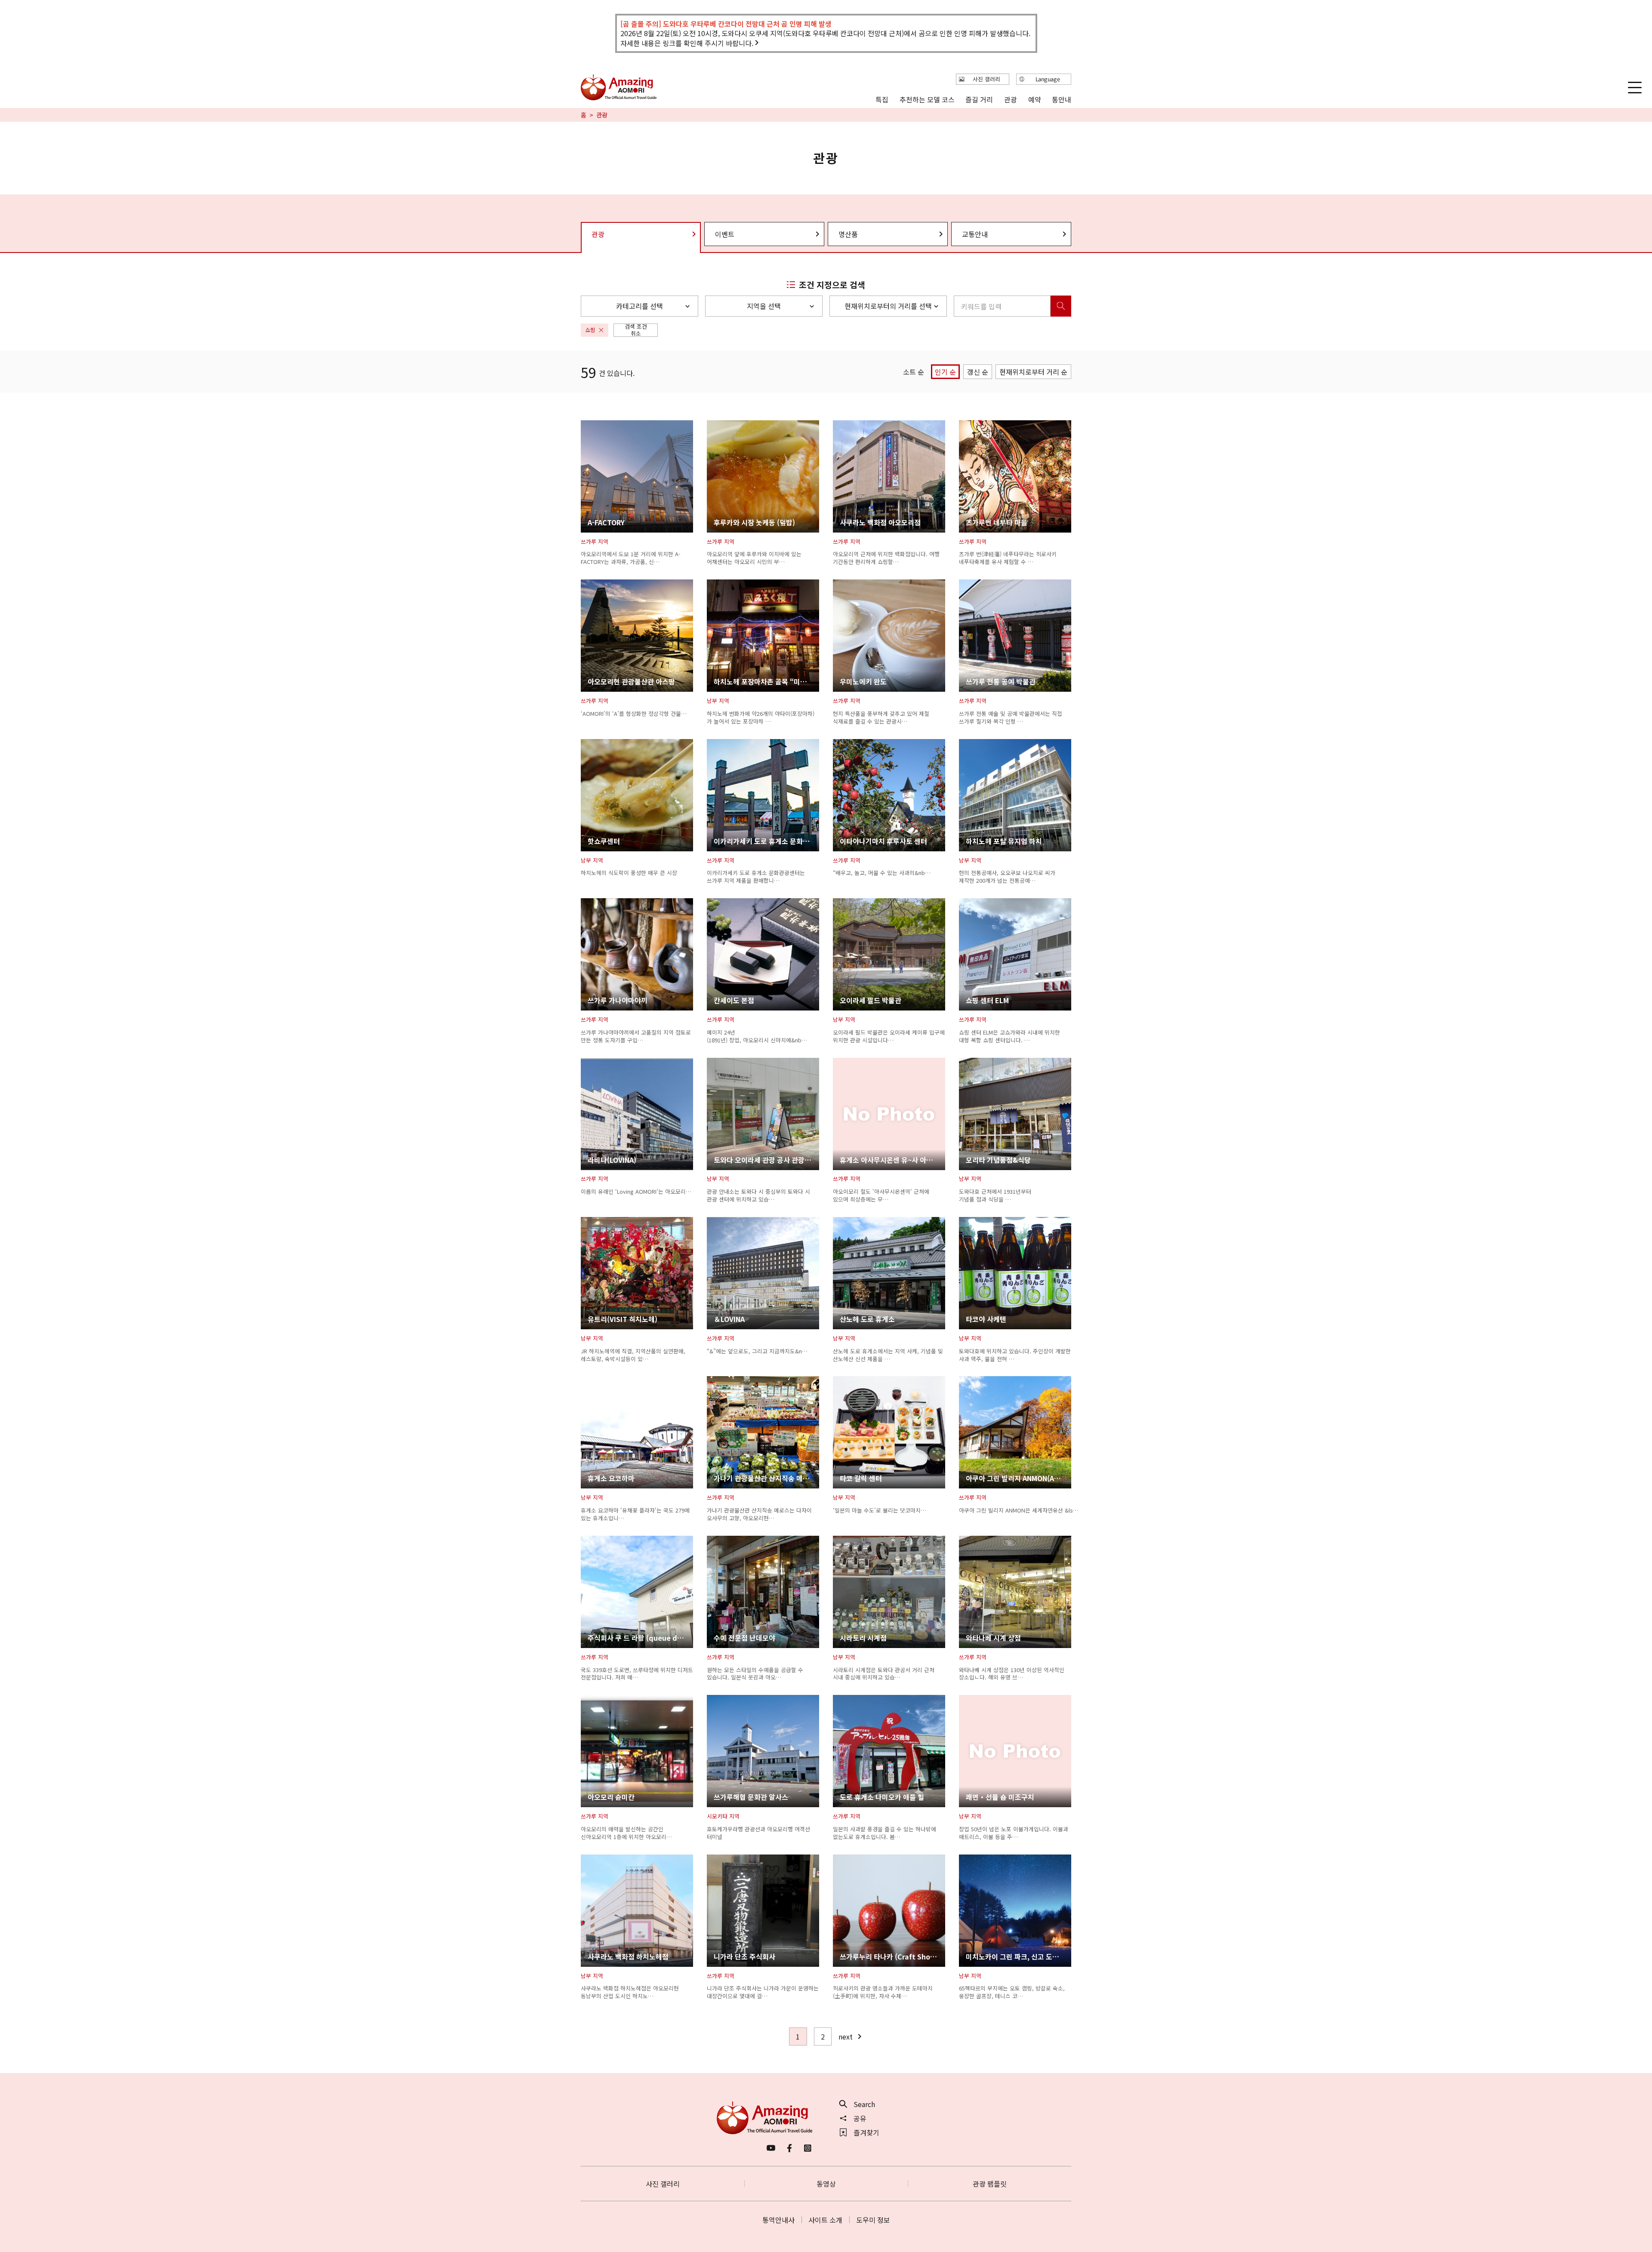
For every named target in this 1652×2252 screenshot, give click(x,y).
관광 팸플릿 (990, 2184)
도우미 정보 (873, 2220)
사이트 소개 (825, 2220)
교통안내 (975, 234)
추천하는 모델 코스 (927, 99)
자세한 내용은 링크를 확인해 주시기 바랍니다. (687, 43)
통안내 (1062, 99)
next (846, 2036)
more (589, 425)
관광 (1011, 99)
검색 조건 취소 (636, 330)
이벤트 (725, 234)
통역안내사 (778, 2220)
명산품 (848, 234)
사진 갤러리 (663, 2184)
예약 (1034, 99)
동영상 (826, 2184)
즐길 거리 (979, 99)
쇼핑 (590, 330)
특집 (882, 99)
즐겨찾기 (866, 2132)
